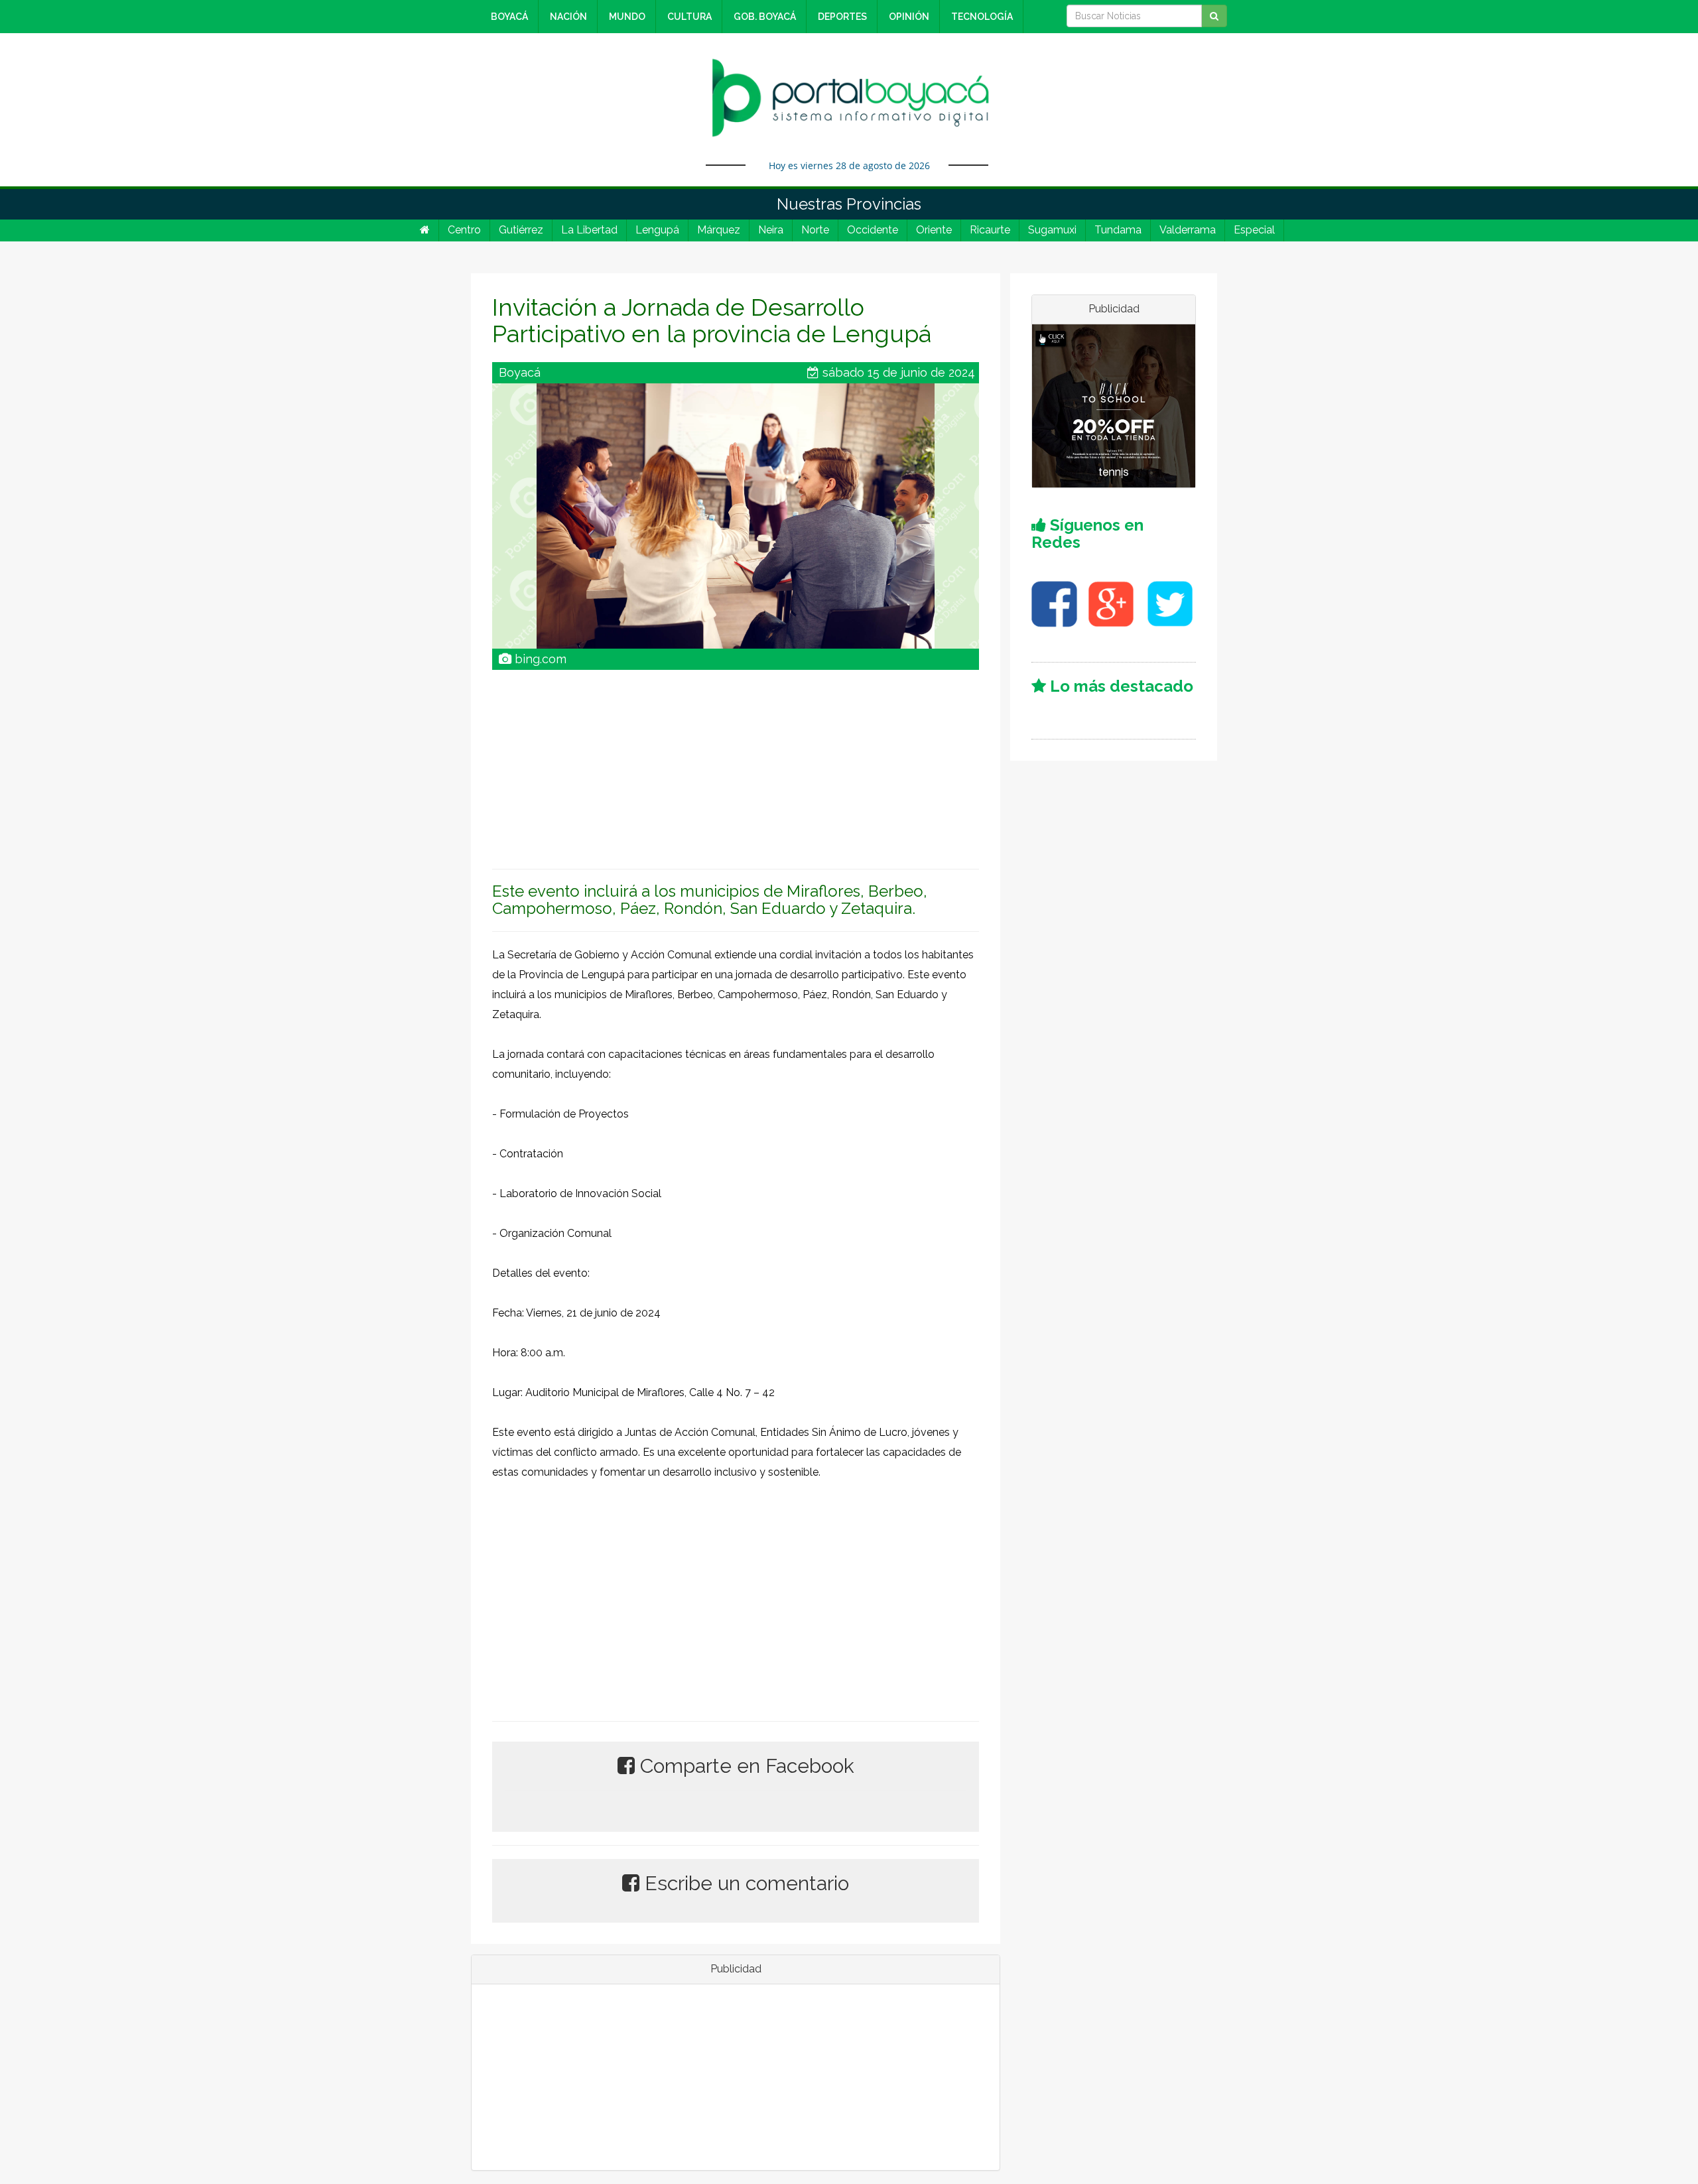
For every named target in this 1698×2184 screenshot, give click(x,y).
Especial (1254, 230)
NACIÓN (568, 17)
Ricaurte (990, 230)
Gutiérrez (521, 230)
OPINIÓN (909, 17)
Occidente (873, 230)
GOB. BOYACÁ (765, 17)
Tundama (1118, 230)
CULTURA (689, 17)
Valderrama (1188, 230)
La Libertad (589, 230)
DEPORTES (842, 17)
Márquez (719, 230)
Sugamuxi (1052, 230)
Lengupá (657, 230)
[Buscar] (1214, 16)
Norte (815, 230)
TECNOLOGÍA (982, 17)
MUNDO (627, 17)
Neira (771, 230)
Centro (464, 230)
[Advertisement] (736, 763)
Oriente (934, 230)
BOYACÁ (509, 17)
